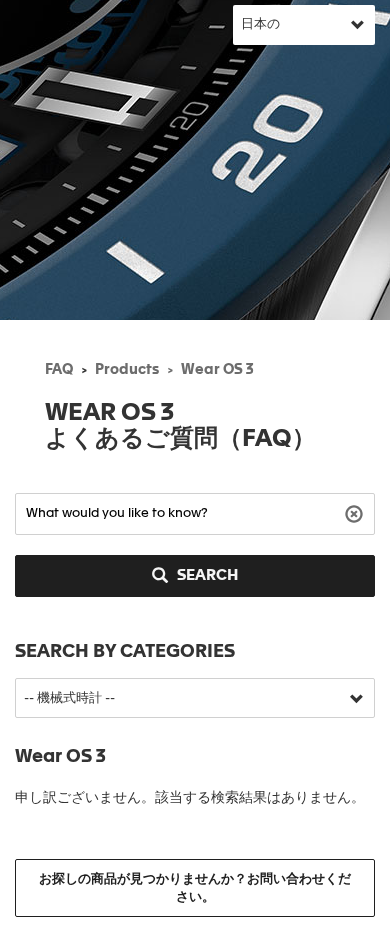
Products (127, 370)
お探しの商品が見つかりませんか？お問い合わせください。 (195, 888)
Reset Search (356, 512)
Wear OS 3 (217, 370)
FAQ (59, 370)
